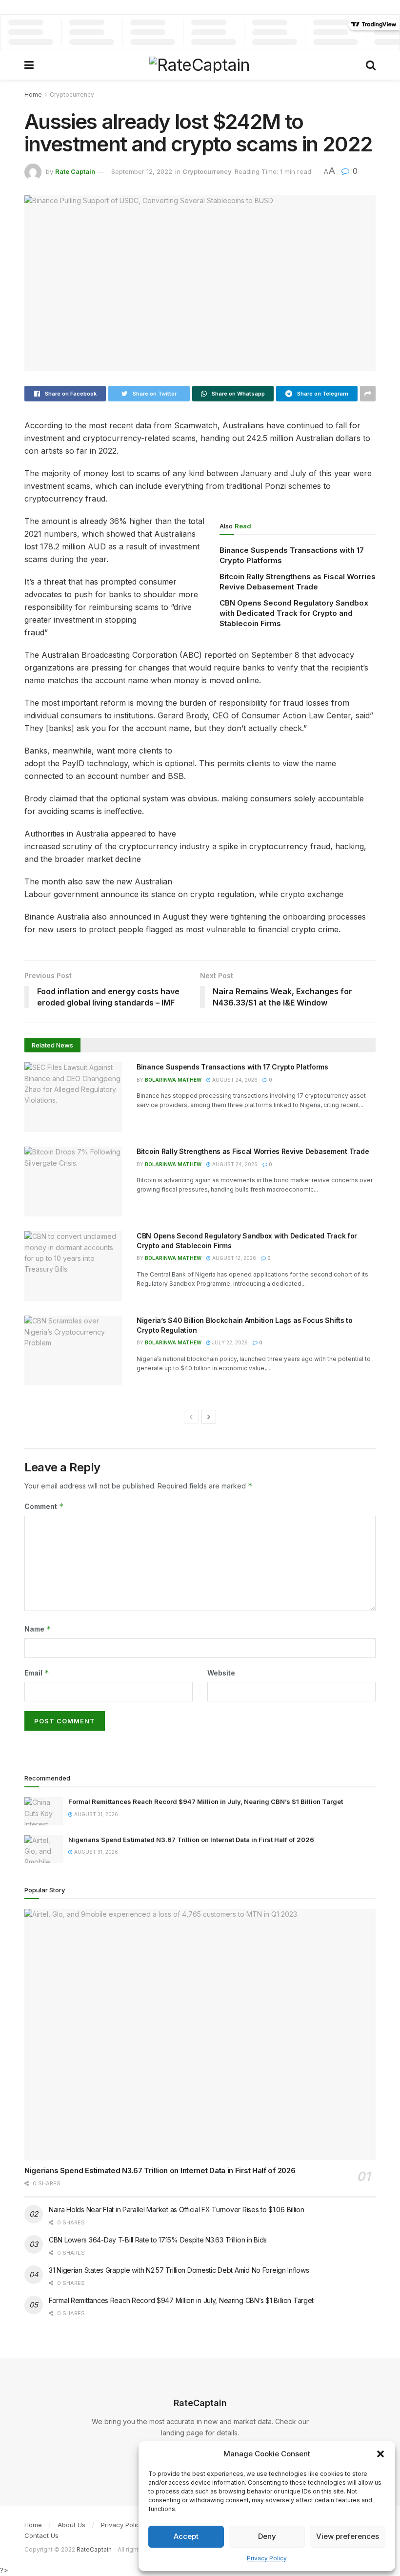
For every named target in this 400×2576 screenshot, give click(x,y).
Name (38, 1629)
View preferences (348, 2536)
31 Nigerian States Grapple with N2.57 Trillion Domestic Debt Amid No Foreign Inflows (179, 2270)
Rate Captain (75, 171)
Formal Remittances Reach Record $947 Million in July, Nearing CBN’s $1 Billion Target (206, 1801)
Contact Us (41, 2535)
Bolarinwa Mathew (173, 1080)
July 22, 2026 (229, 1342)
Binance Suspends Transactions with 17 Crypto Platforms (232, 1067)
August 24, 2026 (234, 1080)
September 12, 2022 (142, 171)
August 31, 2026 (95, 1814)
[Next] (209, 1417)
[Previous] (191, 1417)
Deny (267, 2536)
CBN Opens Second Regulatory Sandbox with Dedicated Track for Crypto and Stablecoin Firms (294, 613)
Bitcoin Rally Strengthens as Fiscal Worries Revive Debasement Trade (253, 1151)
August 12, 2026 (233, 1258)
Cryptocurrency (72, 94)
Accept (186, 2536)
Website (221, 1673)
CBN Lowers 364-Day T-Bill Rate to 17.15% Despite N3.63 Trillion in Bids (158, 2240)
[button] (380, 2454)
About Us (71, 2525)
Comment (44, 1506)
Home (33, 94)
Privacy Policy (267, 2558)
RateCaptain (94, 2549)
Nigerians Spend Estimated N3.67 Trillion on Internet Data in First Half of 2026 (191, 1840)
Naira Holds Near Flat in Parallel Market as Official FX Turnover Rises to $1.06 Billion (177, 2209)
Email (37, 1673)
